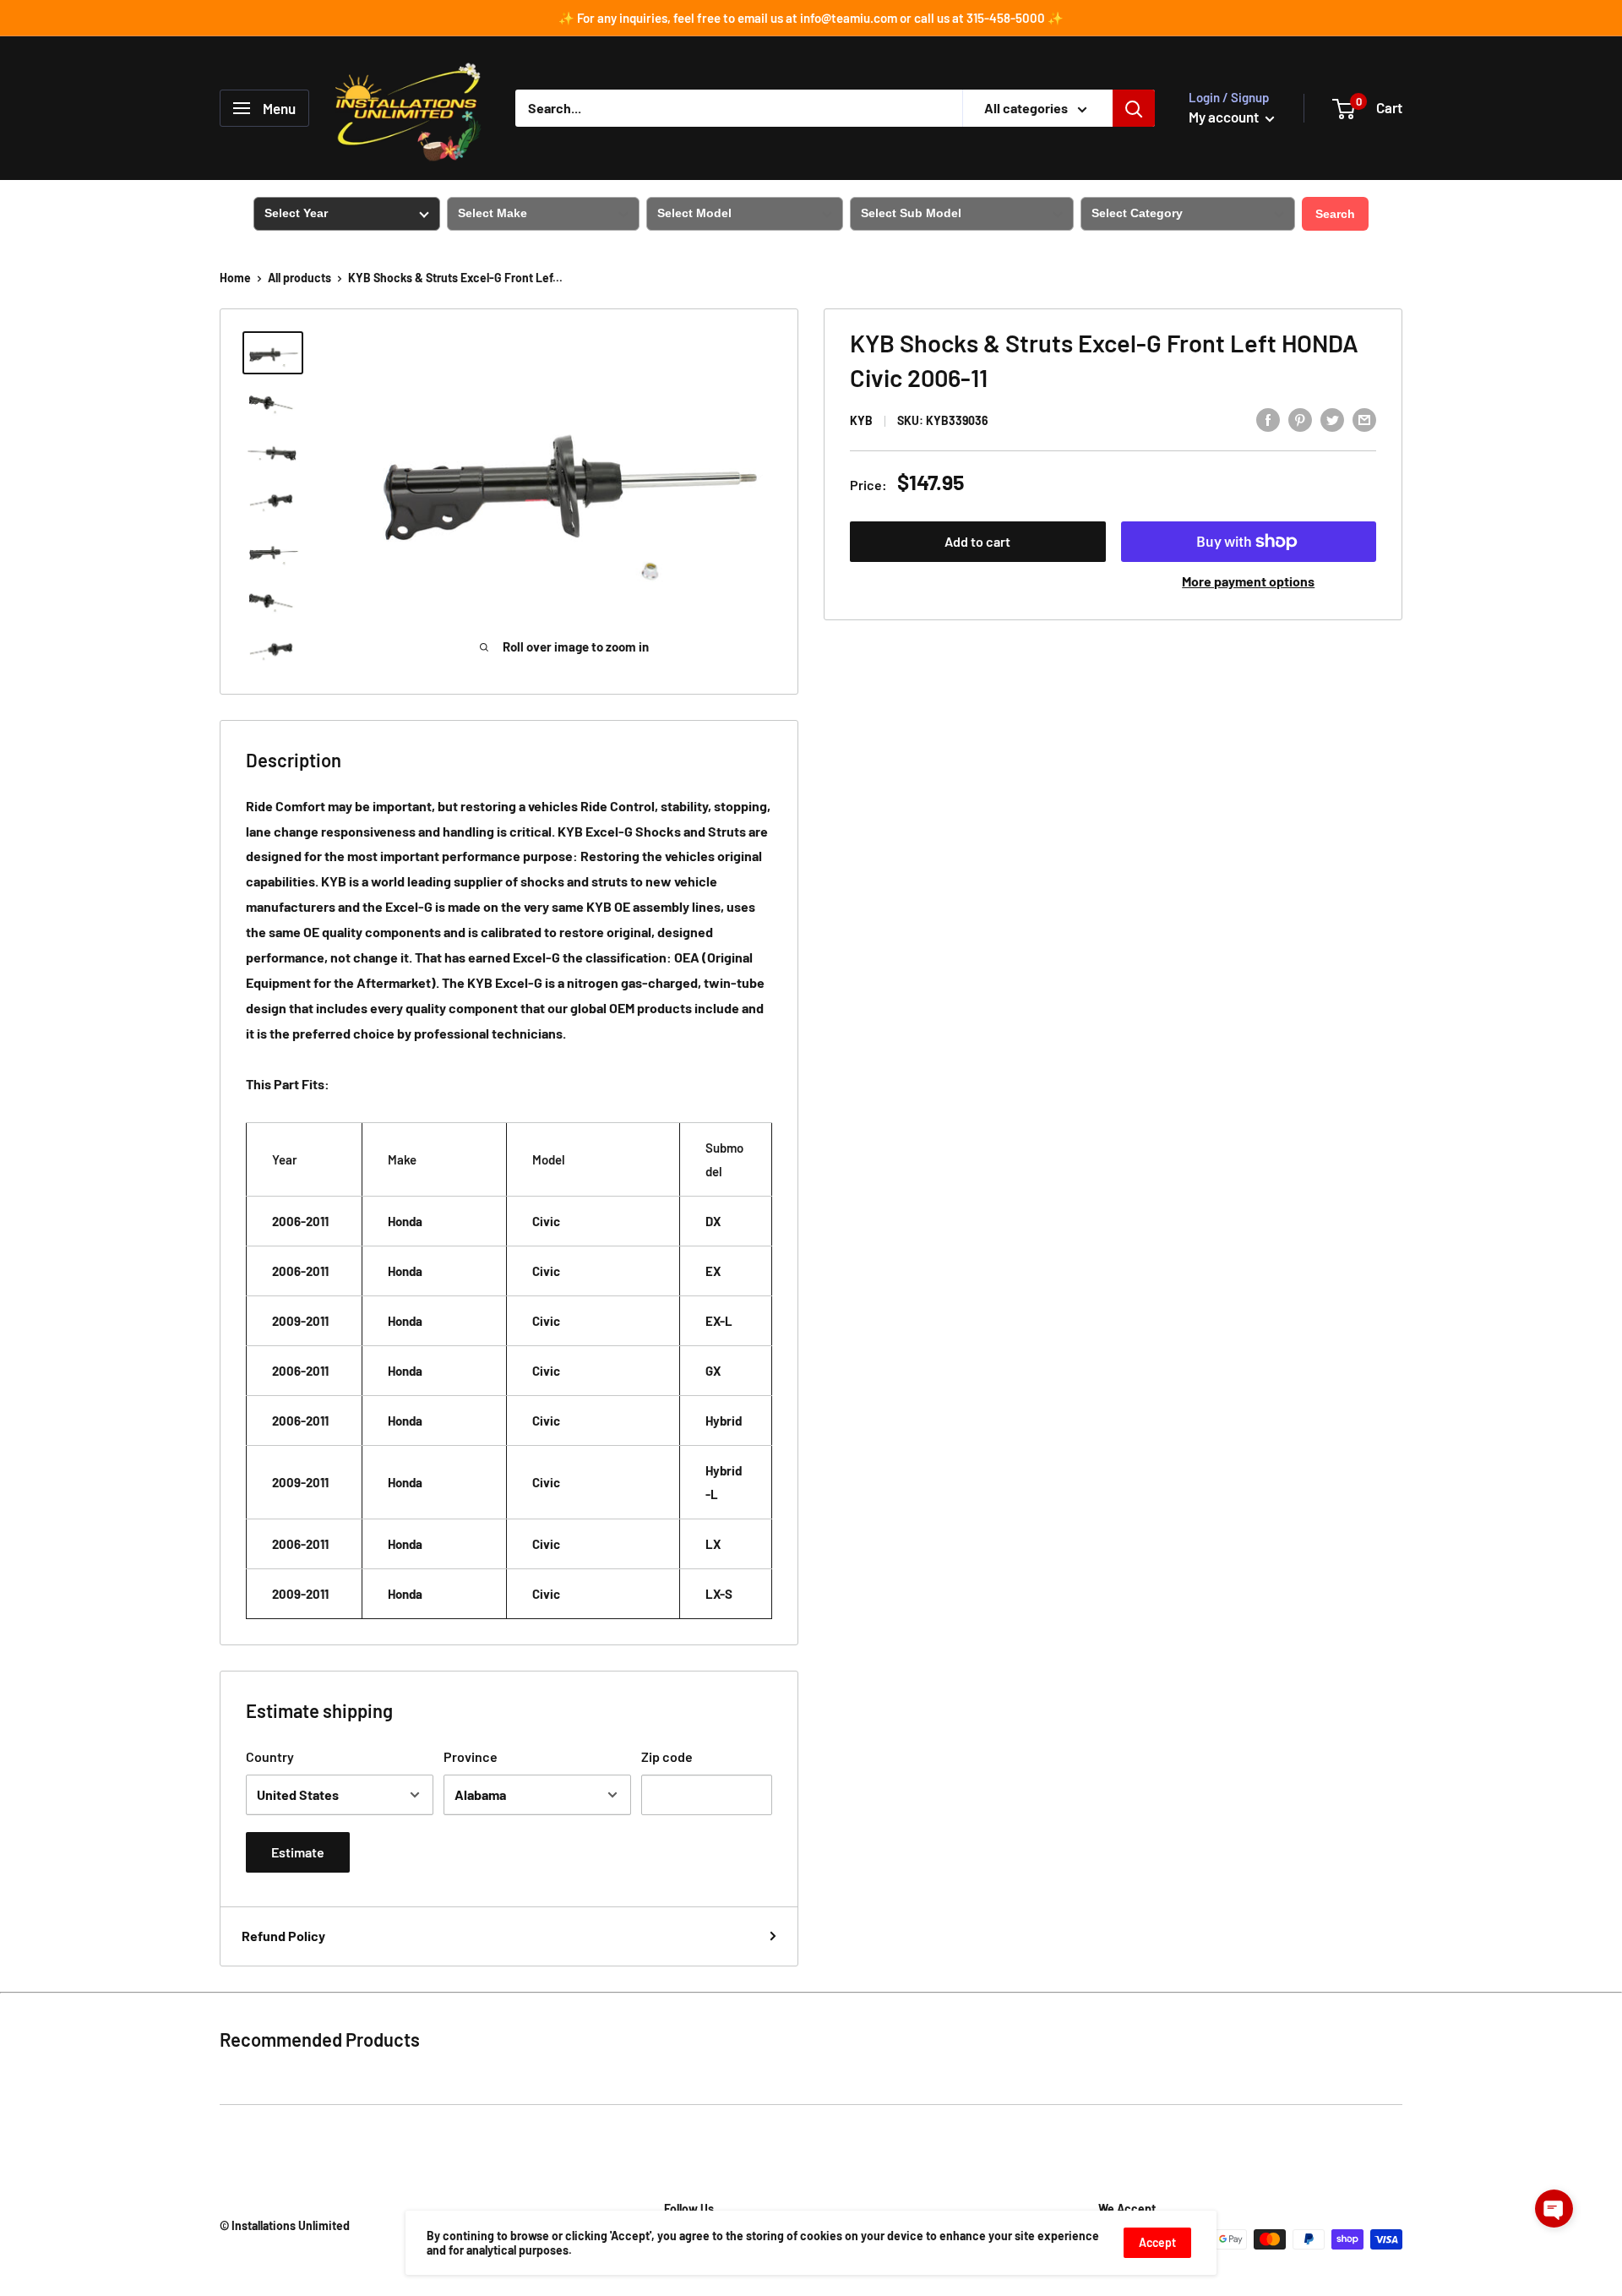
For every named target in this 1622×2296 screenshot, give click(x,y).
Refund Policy (283, 1936)
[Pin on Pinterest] (1300, 419)
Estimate (298, 1852)
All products (299, 278)
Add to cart (977, 541)
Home (235, 278)
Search (1335, 214)
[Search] (1134, 108)
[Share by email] (1364, 419)
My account (1225, 117)
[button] (1554, 2209)
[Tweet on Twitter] (1332, 419)
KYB (861, 420)
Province (471, 1756)
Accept (1157, 2242)
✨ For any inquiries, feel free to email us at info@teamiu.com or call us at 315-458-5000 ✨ (811, 18)
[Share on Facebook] (1268, 419)
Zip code (667, 1756)
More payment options (1248, 581)
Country (270, 1756)
